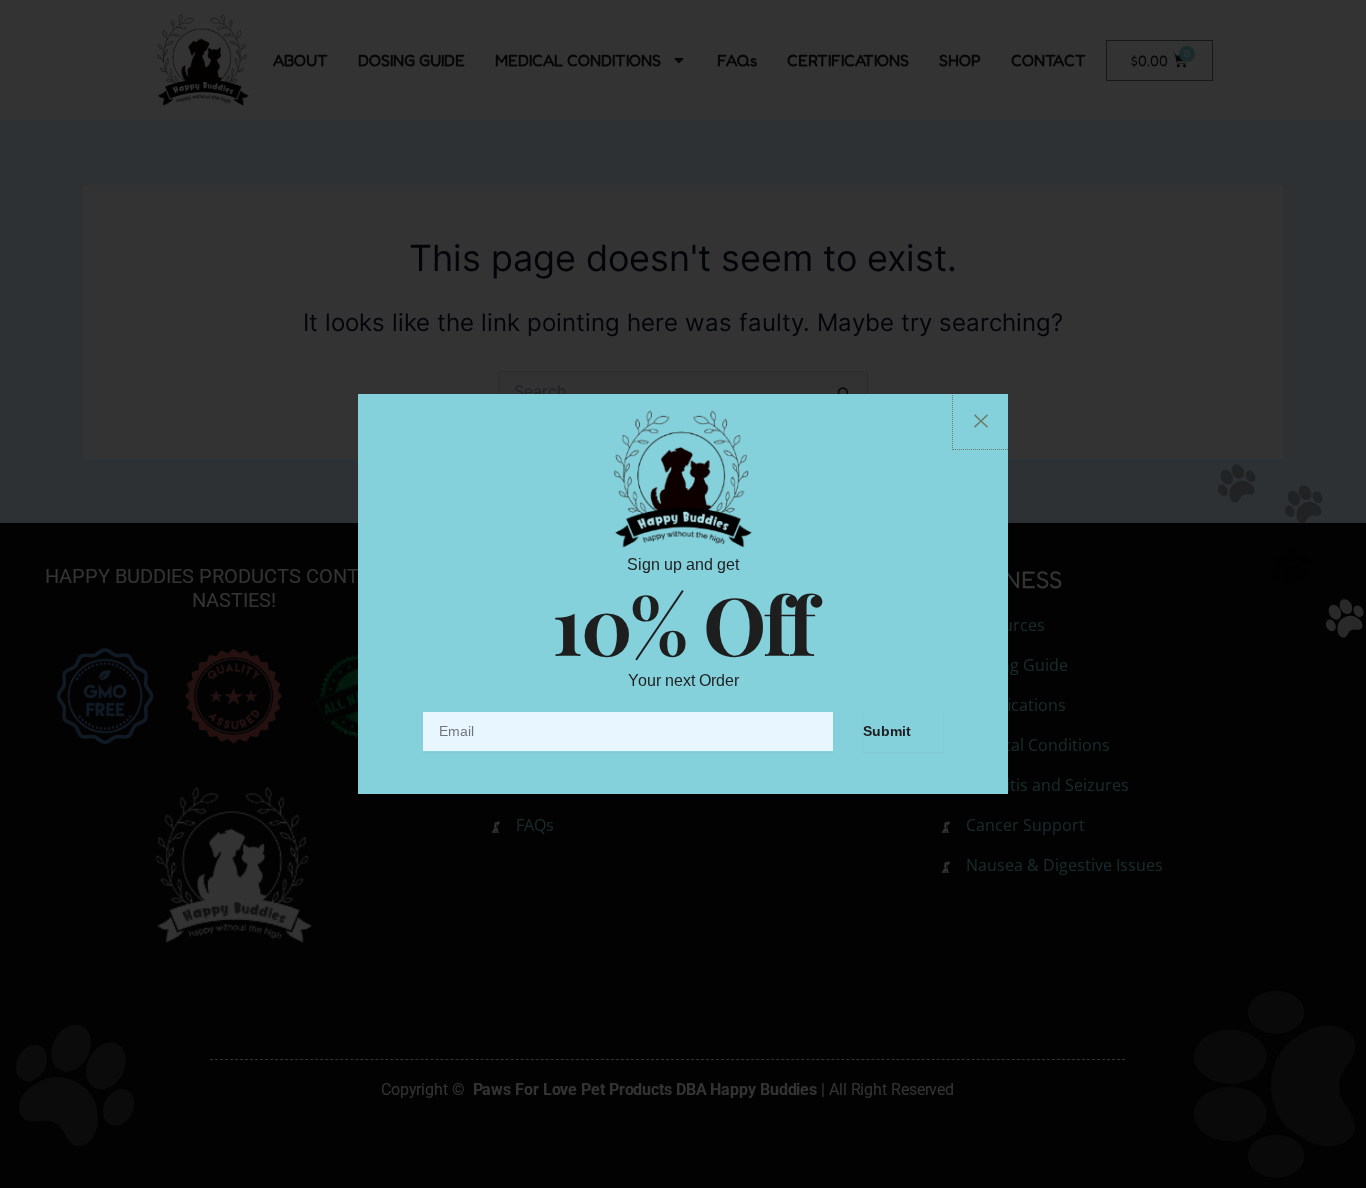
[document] (683, 594)
